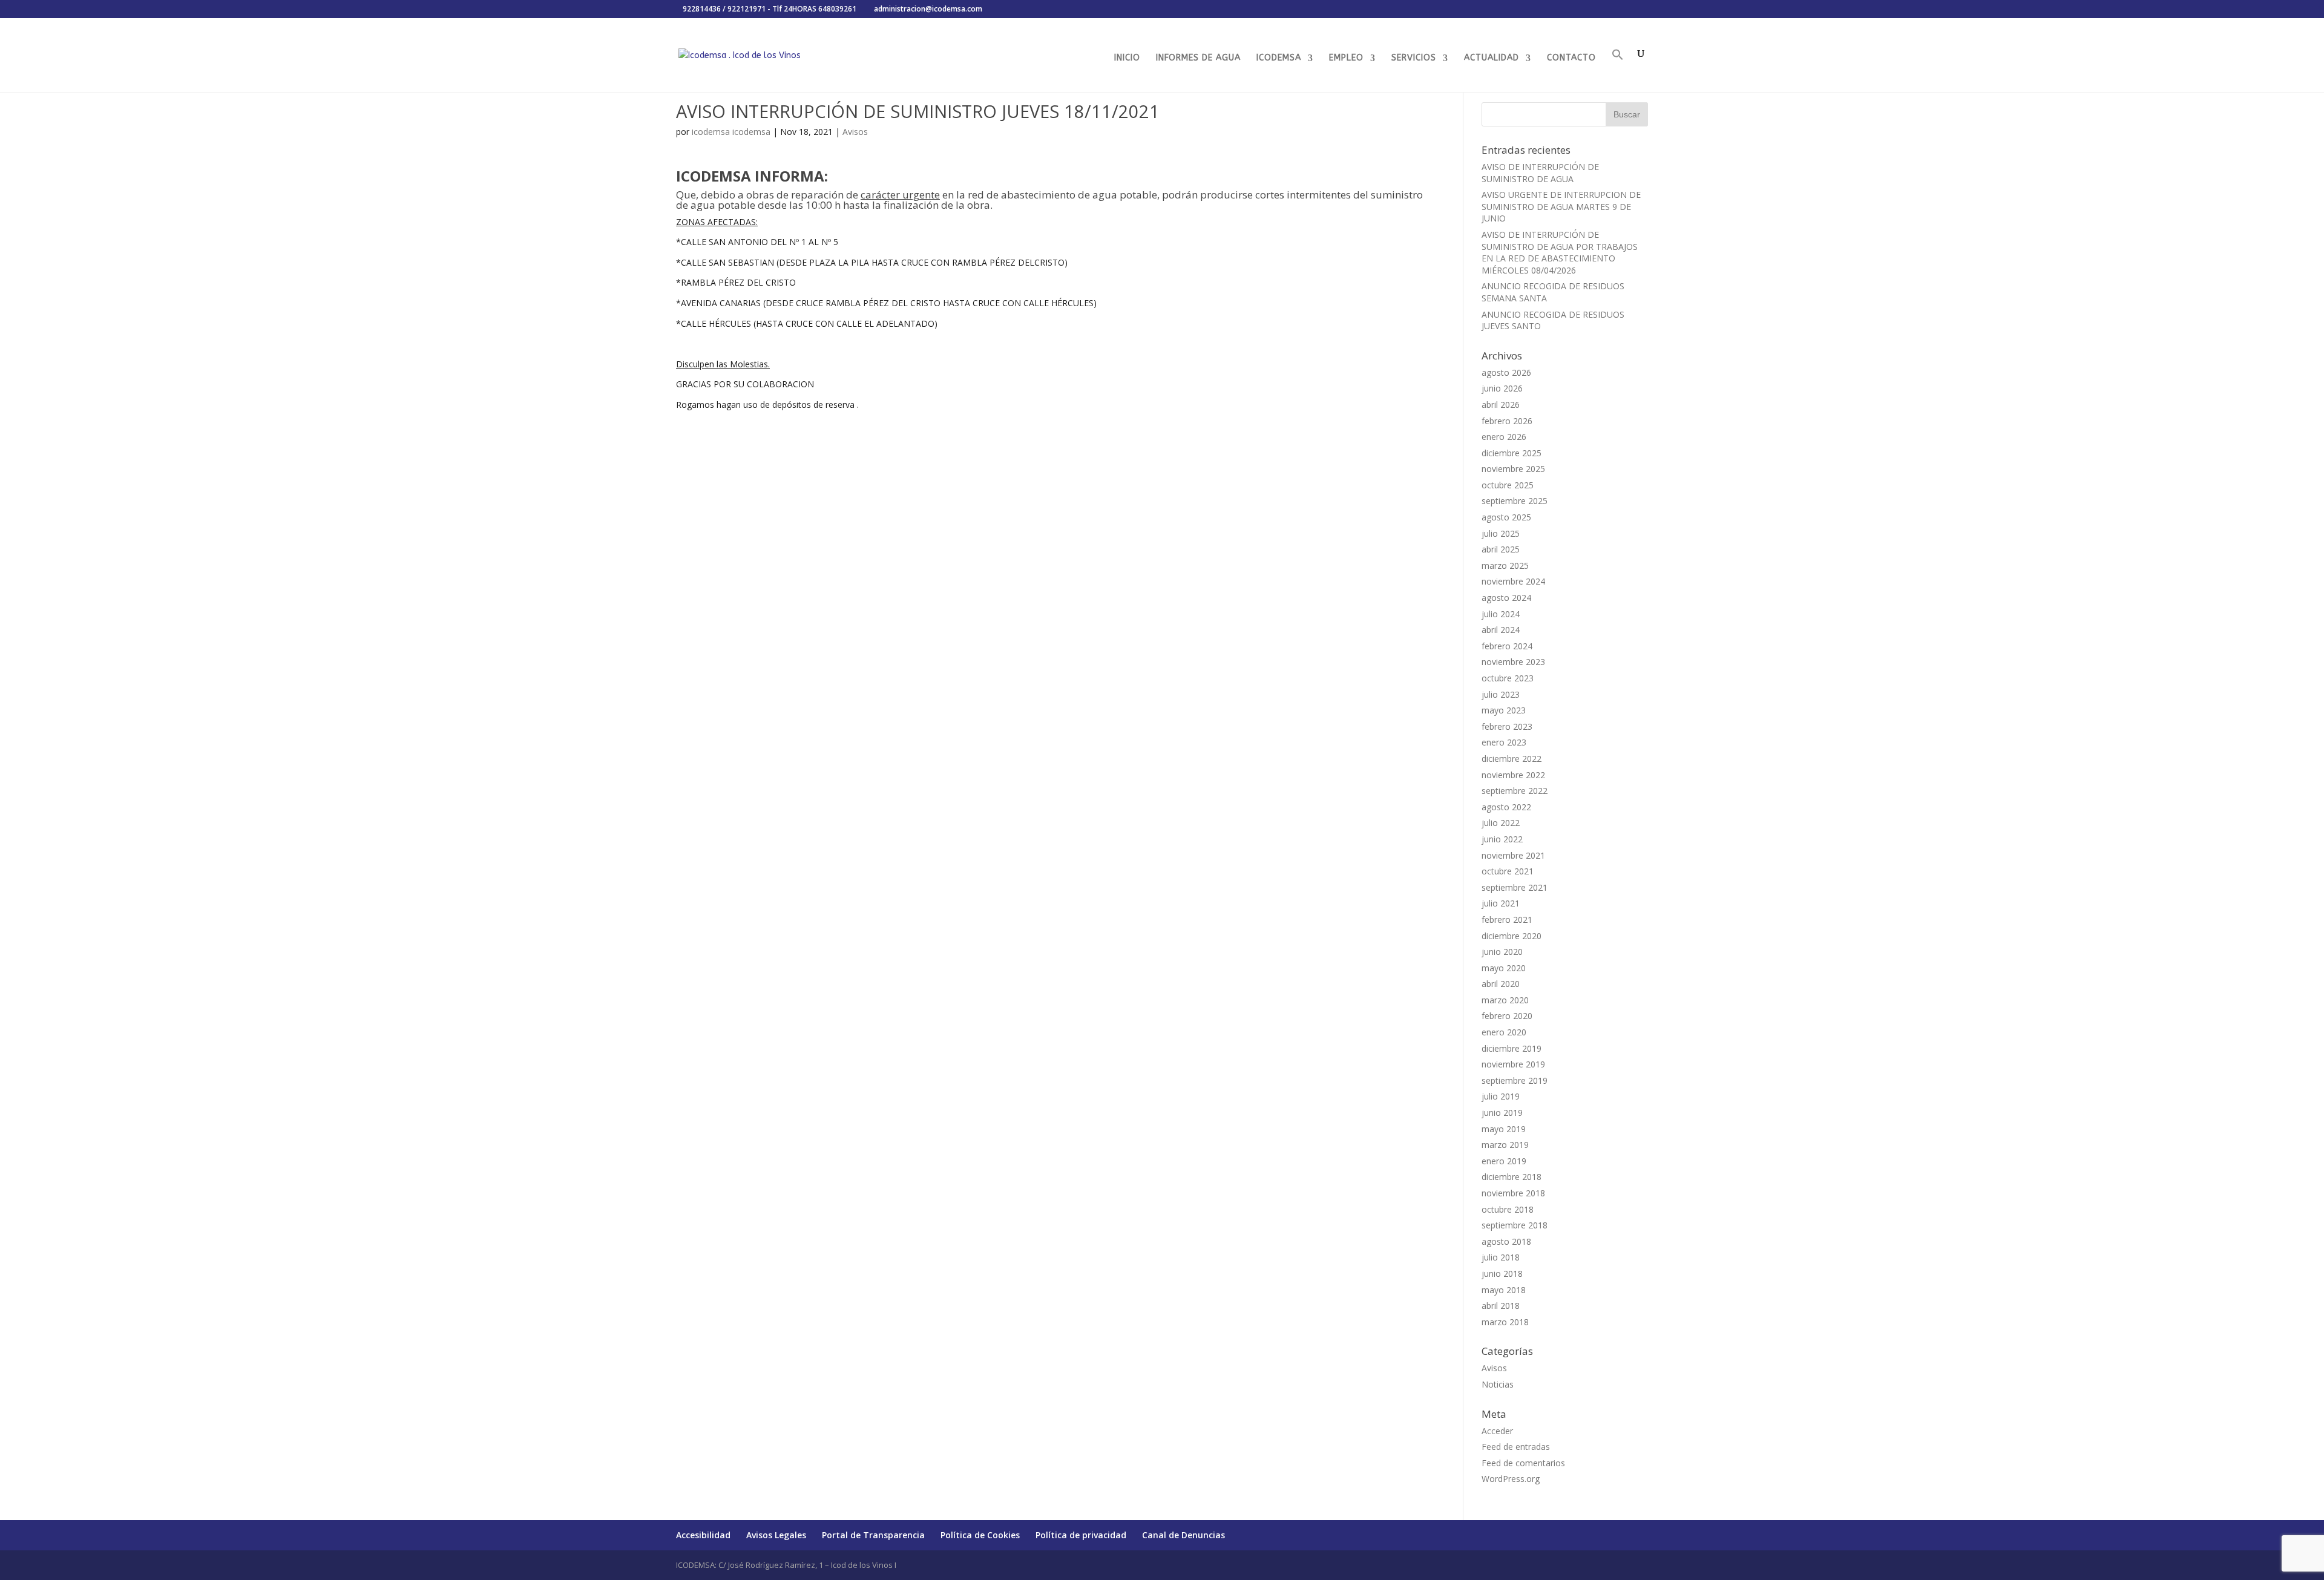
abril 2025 (1501, 549)
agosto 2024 (1506, 598)
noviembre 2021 (1513, 855)
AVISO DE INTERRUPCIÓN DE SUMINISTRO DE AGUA (1540, 173)
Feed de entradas (1516, 1447)
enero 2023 (1504, 742)
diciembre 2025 (1512, 453)
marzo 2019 (1505, 1145)
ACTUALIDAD (1492, 58)
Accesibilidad (703, 1535)
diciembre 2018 (1512, 1177)
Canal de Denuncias (1183, 1535)
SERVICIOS (1414, 58)
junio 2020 (1502, 952)
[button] (1618, 70)
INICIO (1127, 58)
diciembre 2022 (1512, 759)
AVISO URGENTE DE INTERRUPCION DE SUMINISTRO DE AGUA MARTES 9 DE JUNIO (1561, 206)
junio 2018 (1502, 1274)
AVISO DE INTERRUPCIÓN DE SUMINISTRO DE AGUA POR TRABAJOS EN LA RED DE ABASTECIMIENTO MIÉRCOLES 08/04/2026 (1560, 252)
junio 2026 (1502, 388)
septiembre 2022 (1515, 791)
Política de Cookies (980, 1535)
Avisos (855, 132)
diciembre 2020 (1512, 936)
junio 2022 (1502, 839)
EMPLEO (1346, 58)
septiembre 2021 (1515, 887)
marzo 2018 (1505, 1322)
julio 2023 (1501, 694)
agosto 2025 (1506, 517)
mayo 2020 (1504, 968)
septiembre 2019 (1515, 1080)
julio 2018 (1501, 1257)
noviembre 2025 (1513, 469)
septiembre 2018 (1515, 1225)
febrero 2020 (1507, 1016)
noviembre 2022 (1513, 775)
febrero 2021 (1507, 919)
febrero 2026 (1507, 421)
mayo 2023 (1504, 710)
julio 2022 (1501, 823)
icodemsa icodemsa (731, 132)
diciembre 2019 (1512, 1048)
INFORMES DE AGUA (1198, 58)
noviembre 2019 (1513, 1064)
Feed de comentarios (1523, 1463)
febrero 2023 (1507, 726)
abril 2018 (1501, 1306)
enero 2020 (1504, 1032)
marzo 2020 (1505, 1000)
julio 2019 (1501, 1096)
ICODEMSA (1279, 58)
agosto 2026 (1506, 372)
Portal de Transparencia (873, 1535)
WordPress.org (1511, 1479)
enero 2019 (1504, 1161)
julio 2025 (1501, 533)
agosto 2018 (1506, 1241)
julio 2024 (1501, 614)
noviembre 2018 (1513, 1193)
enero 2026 (1504, 437)
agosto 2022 (1506, 807)
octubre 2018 (1508, 1209)
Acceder (1497, 1431)
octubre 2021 (1508, 871)
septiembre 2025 (1515, 501)
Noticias (1498, 1384)
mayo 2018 (1504, 1290)
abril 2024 (1501, 630)
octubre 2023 (1508, 678)
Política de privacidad (1081, 1535)
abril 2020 (1501, 984)
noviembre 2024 (1513, 581)
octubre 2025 (1508, 485)
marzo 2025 (1505, 565)
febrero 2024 (1507, 646)
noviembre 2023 (1513, 662)
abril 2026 (1501, 405)
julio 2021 (1501, 903)
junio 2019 (1502, 1113)
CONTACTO (1571, 58)
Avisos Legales (776, 1535)
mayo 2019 (1504, 1129)
